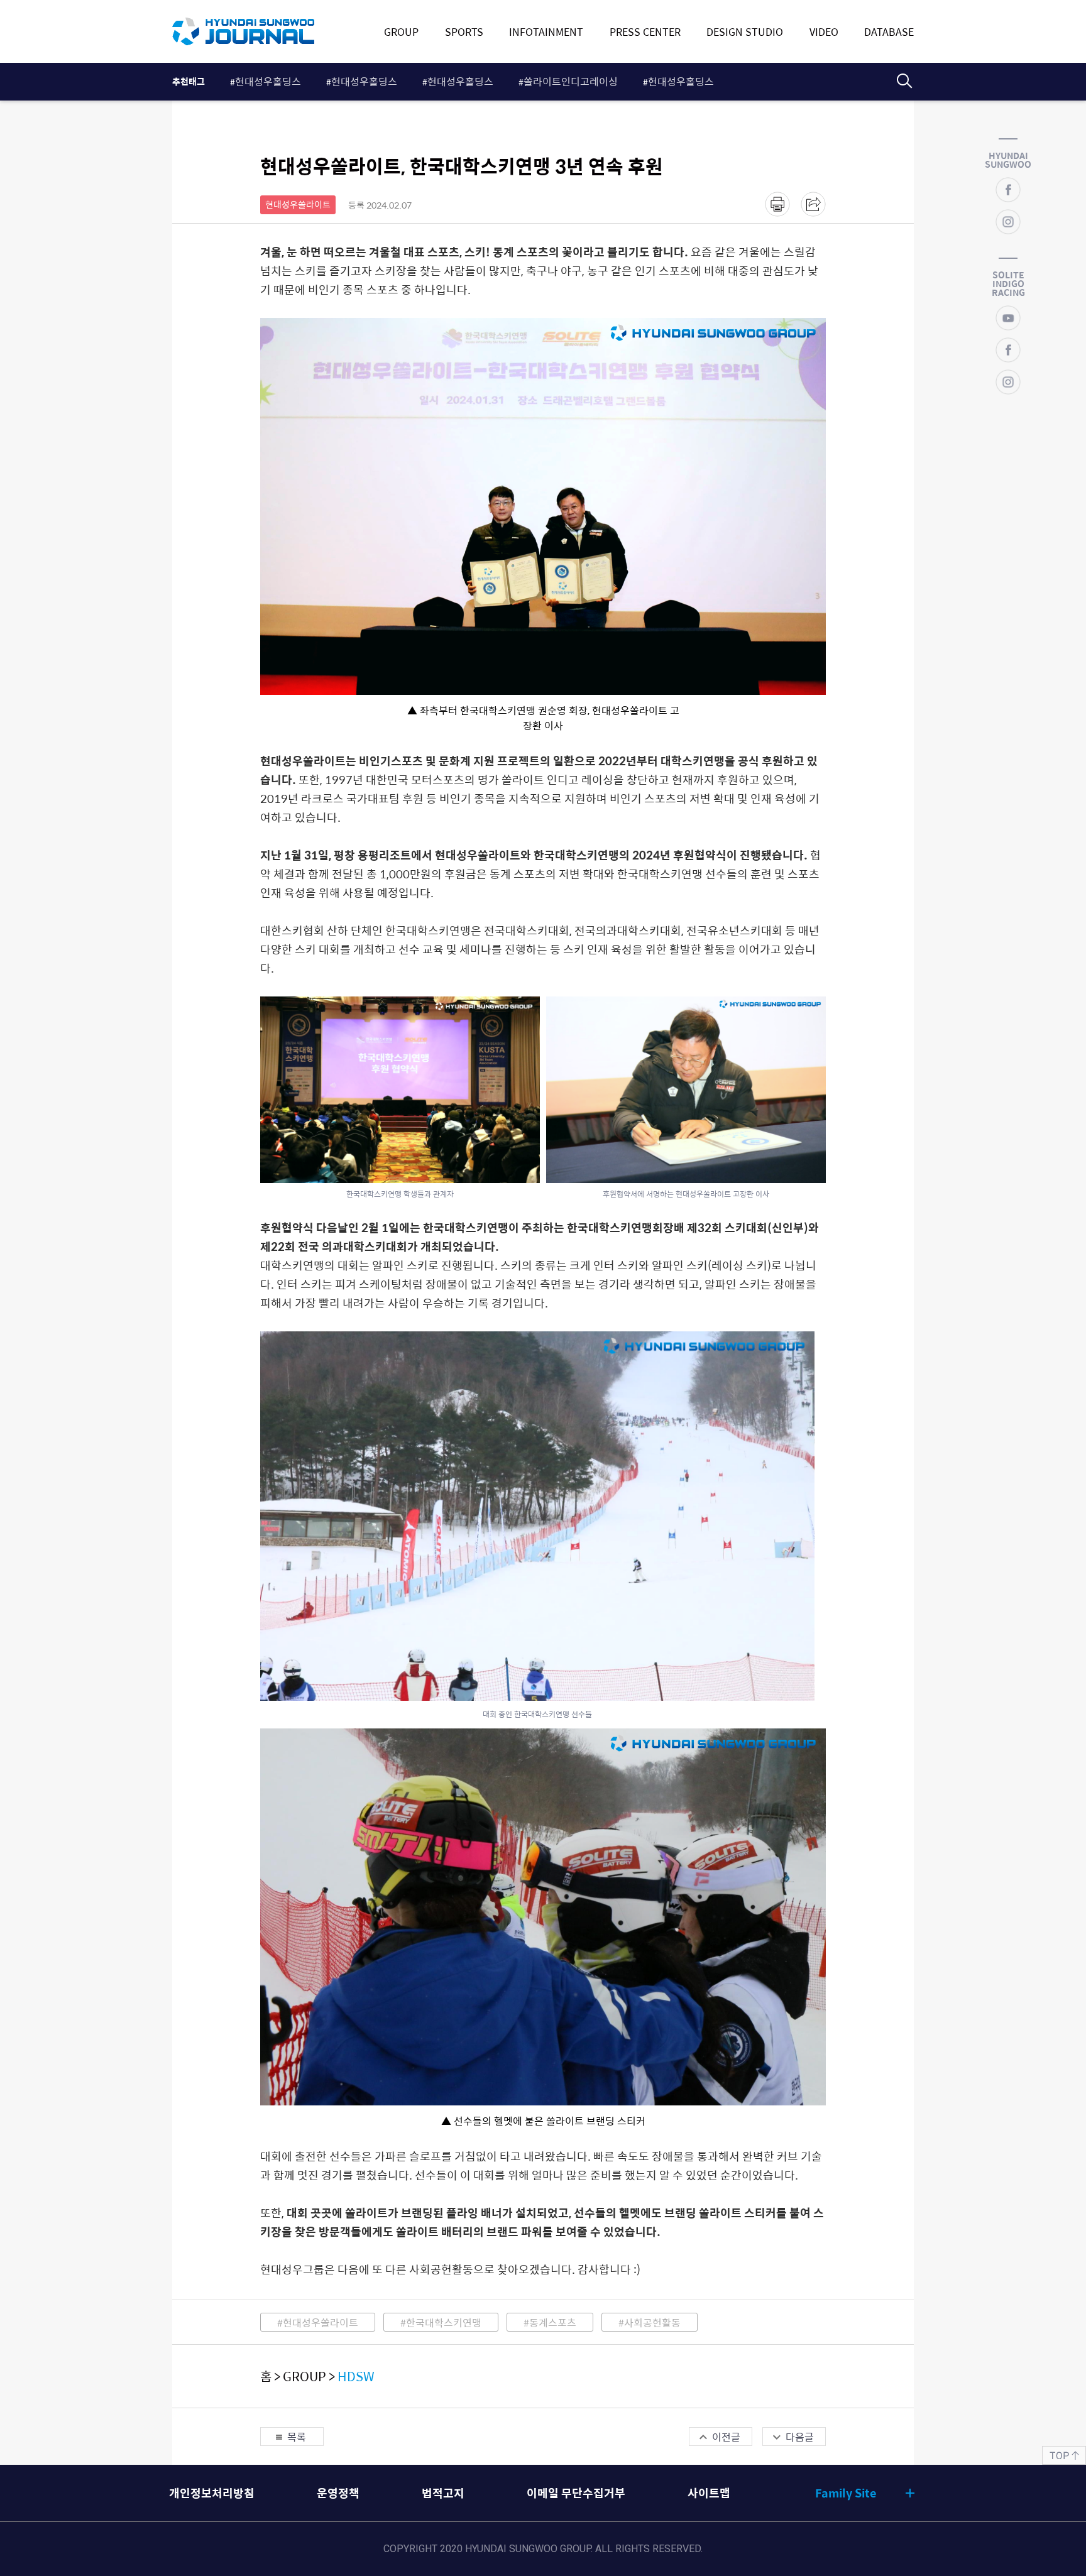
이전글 (726, 2437)
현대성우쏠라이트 (321, 2322)
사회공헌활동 (652, 2322)
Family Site (846, 2493)
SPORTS (464, 31)
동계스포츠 (553, 2322)
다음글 (800, 2437)
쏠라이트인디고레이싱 (571, 81)
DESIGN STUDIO (745, 31)
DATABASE (889, 31)
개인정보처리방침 (212, 2493)
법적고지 (443, 2493)
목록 (297, 2437)
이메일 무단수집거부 (576, 2493)
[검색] (904, 81)
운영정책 (338, 2493)
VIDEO (824, 31)
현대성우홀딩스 (268, 81)
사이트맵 (709, 2493)
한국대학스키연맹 (444, 2322)
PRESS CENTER (645, 31)
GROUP (401, 31)
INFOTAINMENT (546, 31)
